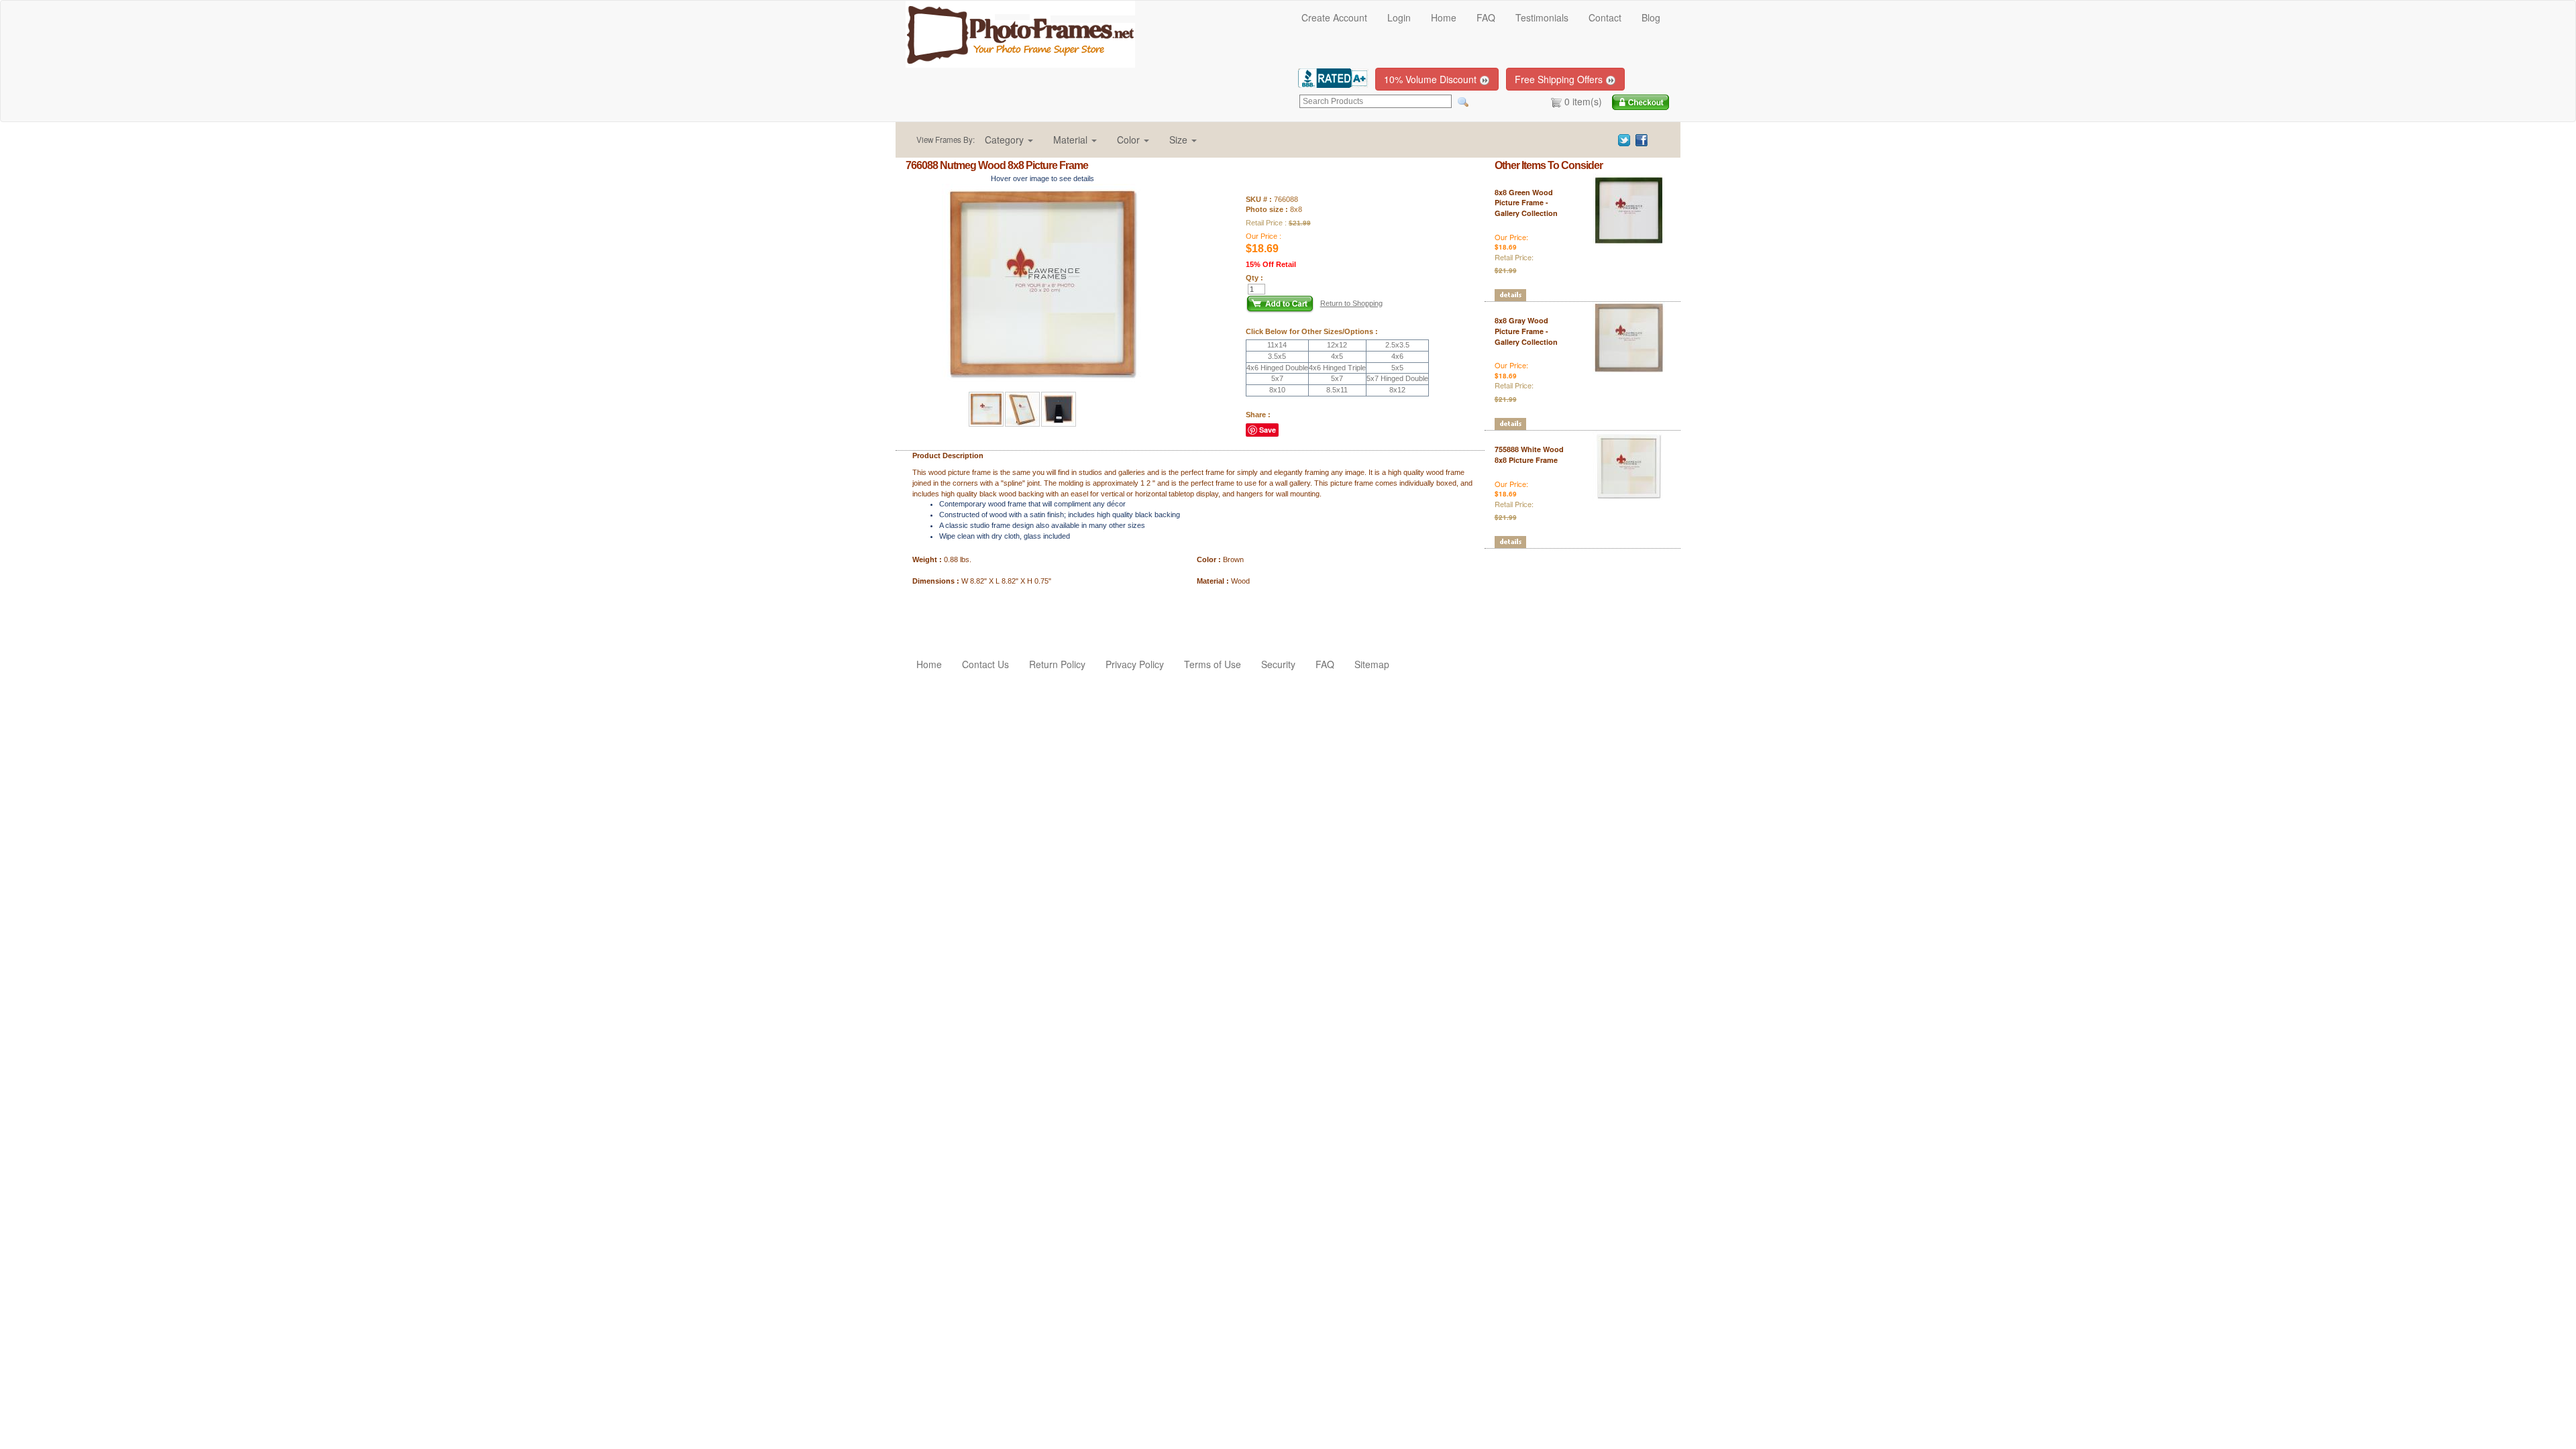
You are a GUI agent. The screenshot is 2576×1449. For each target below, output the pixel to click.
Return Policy (1057, 664)
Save (1268, 430)
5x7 (1277, 378)
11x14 (1277, 345)
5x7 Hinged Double (1397, 378)
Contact (1605, 17)
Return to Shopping (1351, 303)
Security (1278, 664)
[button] (1009, 140)
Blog (1651, 17)
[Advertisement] (984, 613)
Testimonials (1542, 17)
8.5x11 (1337, 390)
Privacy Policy (1135, 664)
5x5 (1397, 368)
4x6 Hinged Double (1277, 368)
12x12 (1337, 345)
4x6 (1397, 356)
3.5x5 (1277, 356)
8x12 (1397, 390)
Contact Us (985, 664)
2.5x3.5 (1397, 345)
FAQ (1486, 17)
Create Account (1334, 17)
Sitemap (1372, 664)
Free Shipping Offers (1560, 79)
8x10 (1277, 390)
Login (1399, 17)
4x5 (1337, 356)
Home (1444, 17)
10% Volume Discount (1432, 79)
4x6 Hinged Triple (1337, 368)
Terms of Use (1213, 664)
